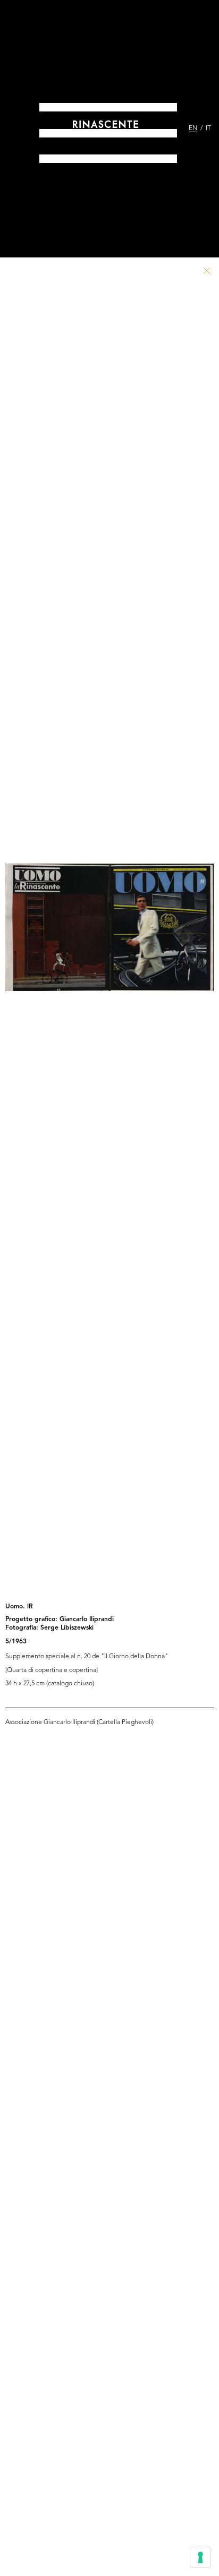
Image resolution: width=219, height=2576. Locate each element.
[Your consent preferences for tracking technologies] (200, 2557)
